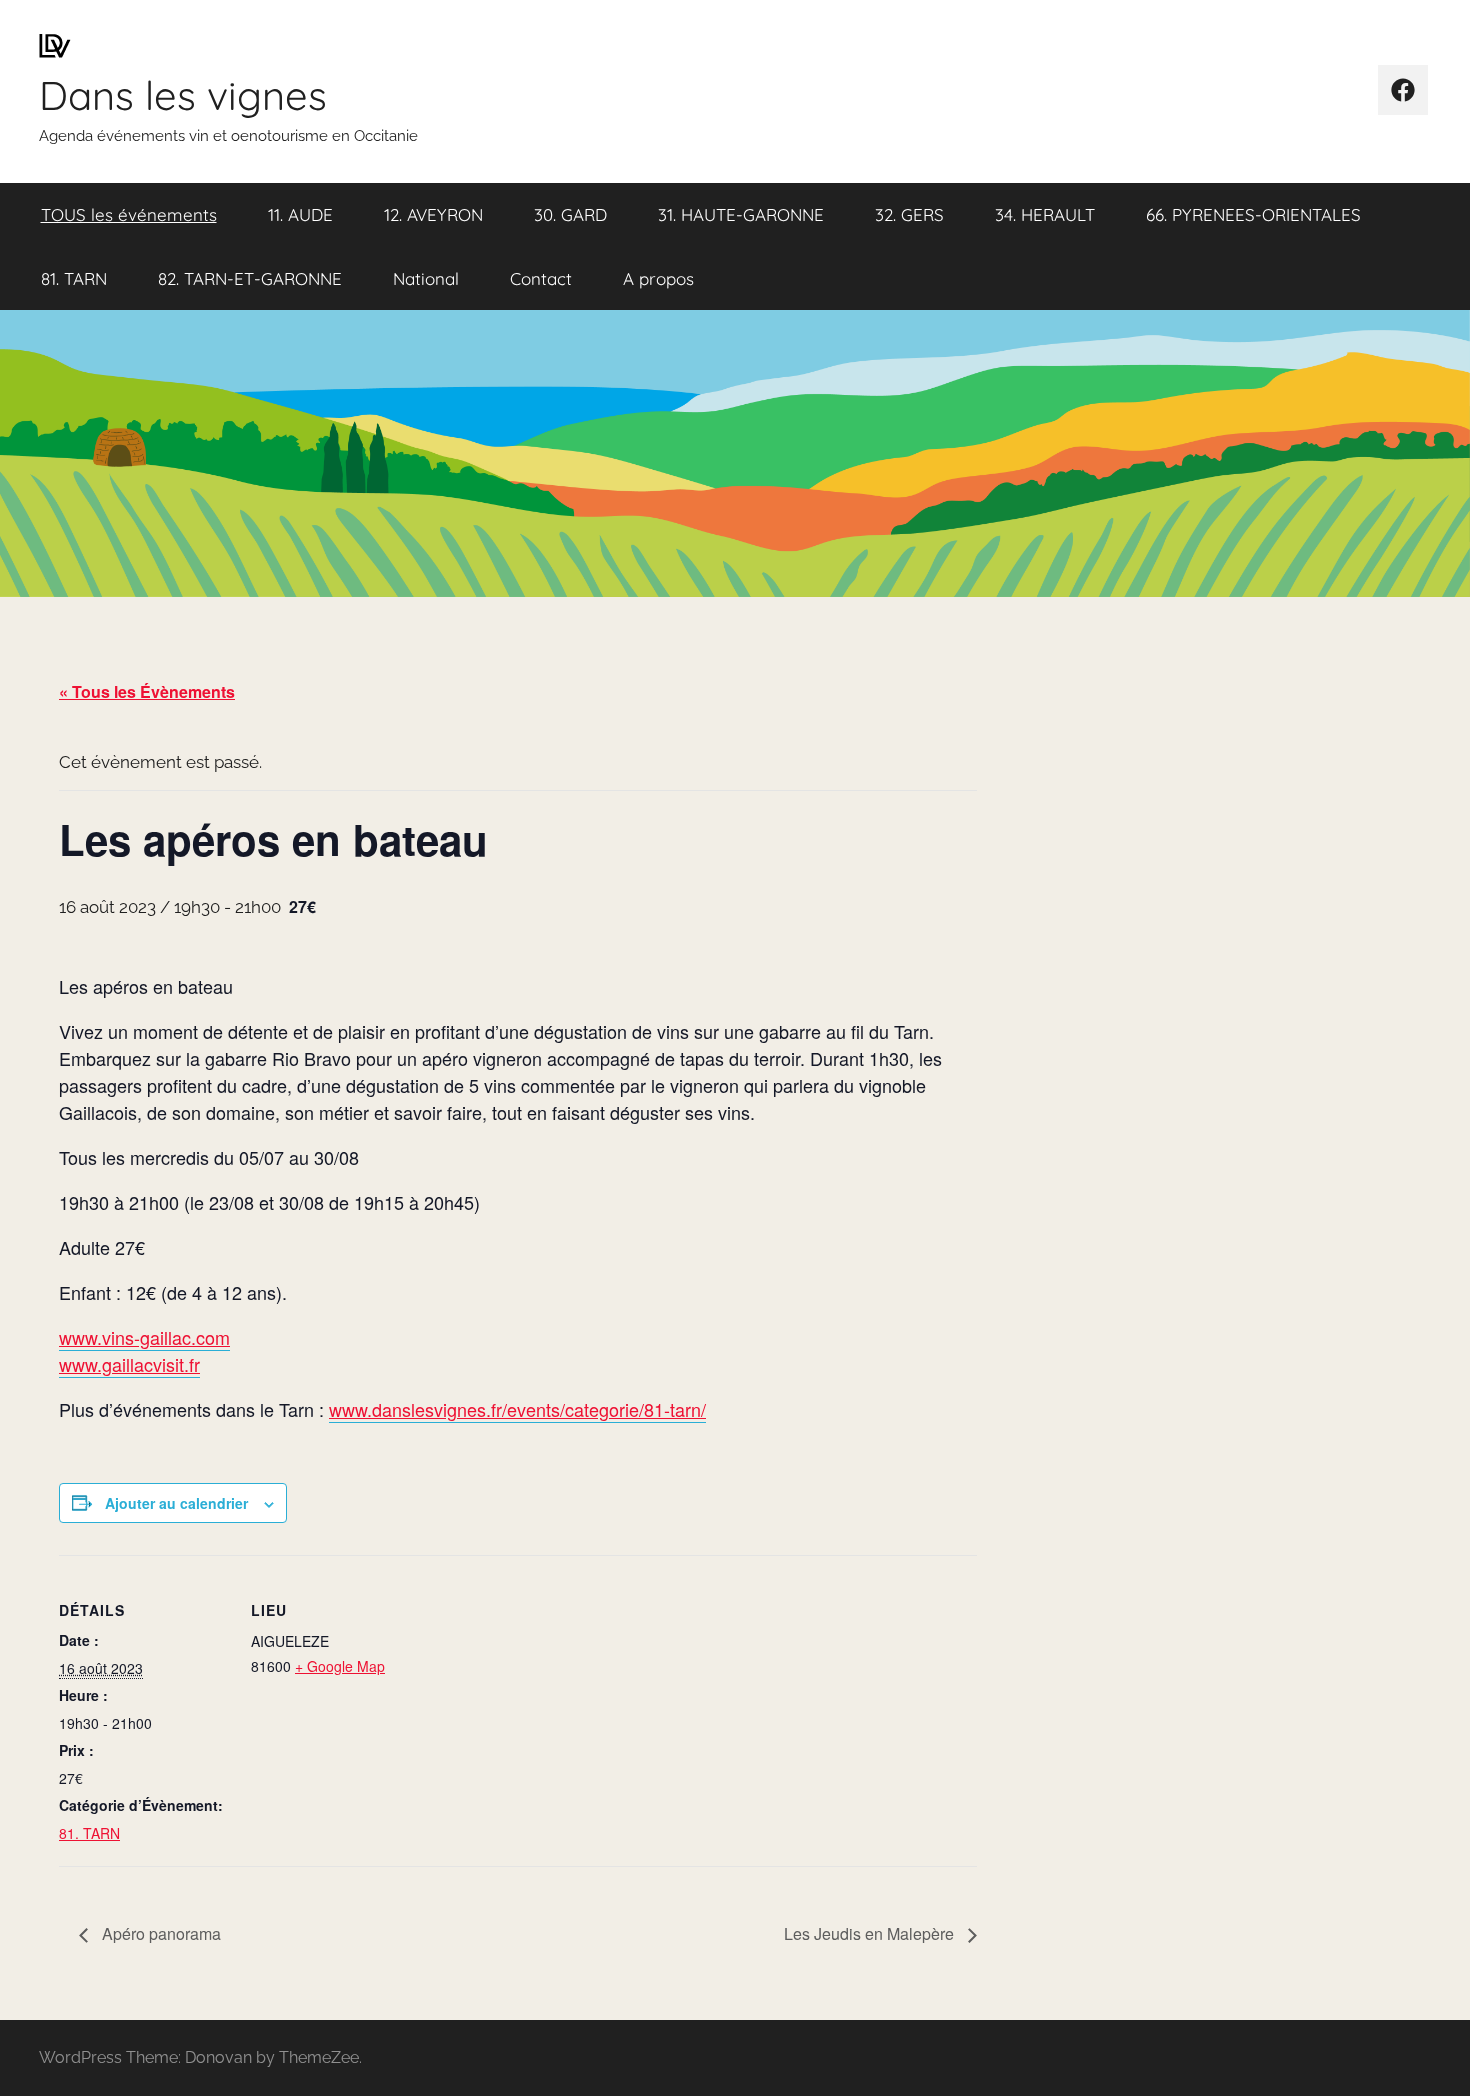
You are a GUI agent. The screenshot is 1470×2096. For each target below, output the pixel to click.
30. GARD (570, 214)
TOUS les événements (129, 214)
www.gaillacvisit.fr (129, 1364)
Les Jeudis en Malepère (871, 1933)
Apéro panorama (159, 1933)
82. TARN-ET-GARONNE (250, 278)
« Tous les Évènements (147, 691)
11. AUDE (300, 214)
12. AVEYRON (433, 214)
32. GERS (909, 214)
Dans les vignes (183, 95)
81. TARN (74, 278)
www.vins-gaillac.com (144, 1337)
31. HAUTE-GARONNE (741, 214)
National (426, 278)
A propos (658, 278)
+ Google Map (340, 1666)
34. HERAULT (1045, 214)
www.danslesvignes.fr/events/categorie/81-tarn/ (517, 1409)
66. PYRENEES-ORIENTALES (1253, 214)
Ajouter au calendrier (176, 1503)
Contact (541, 278)
